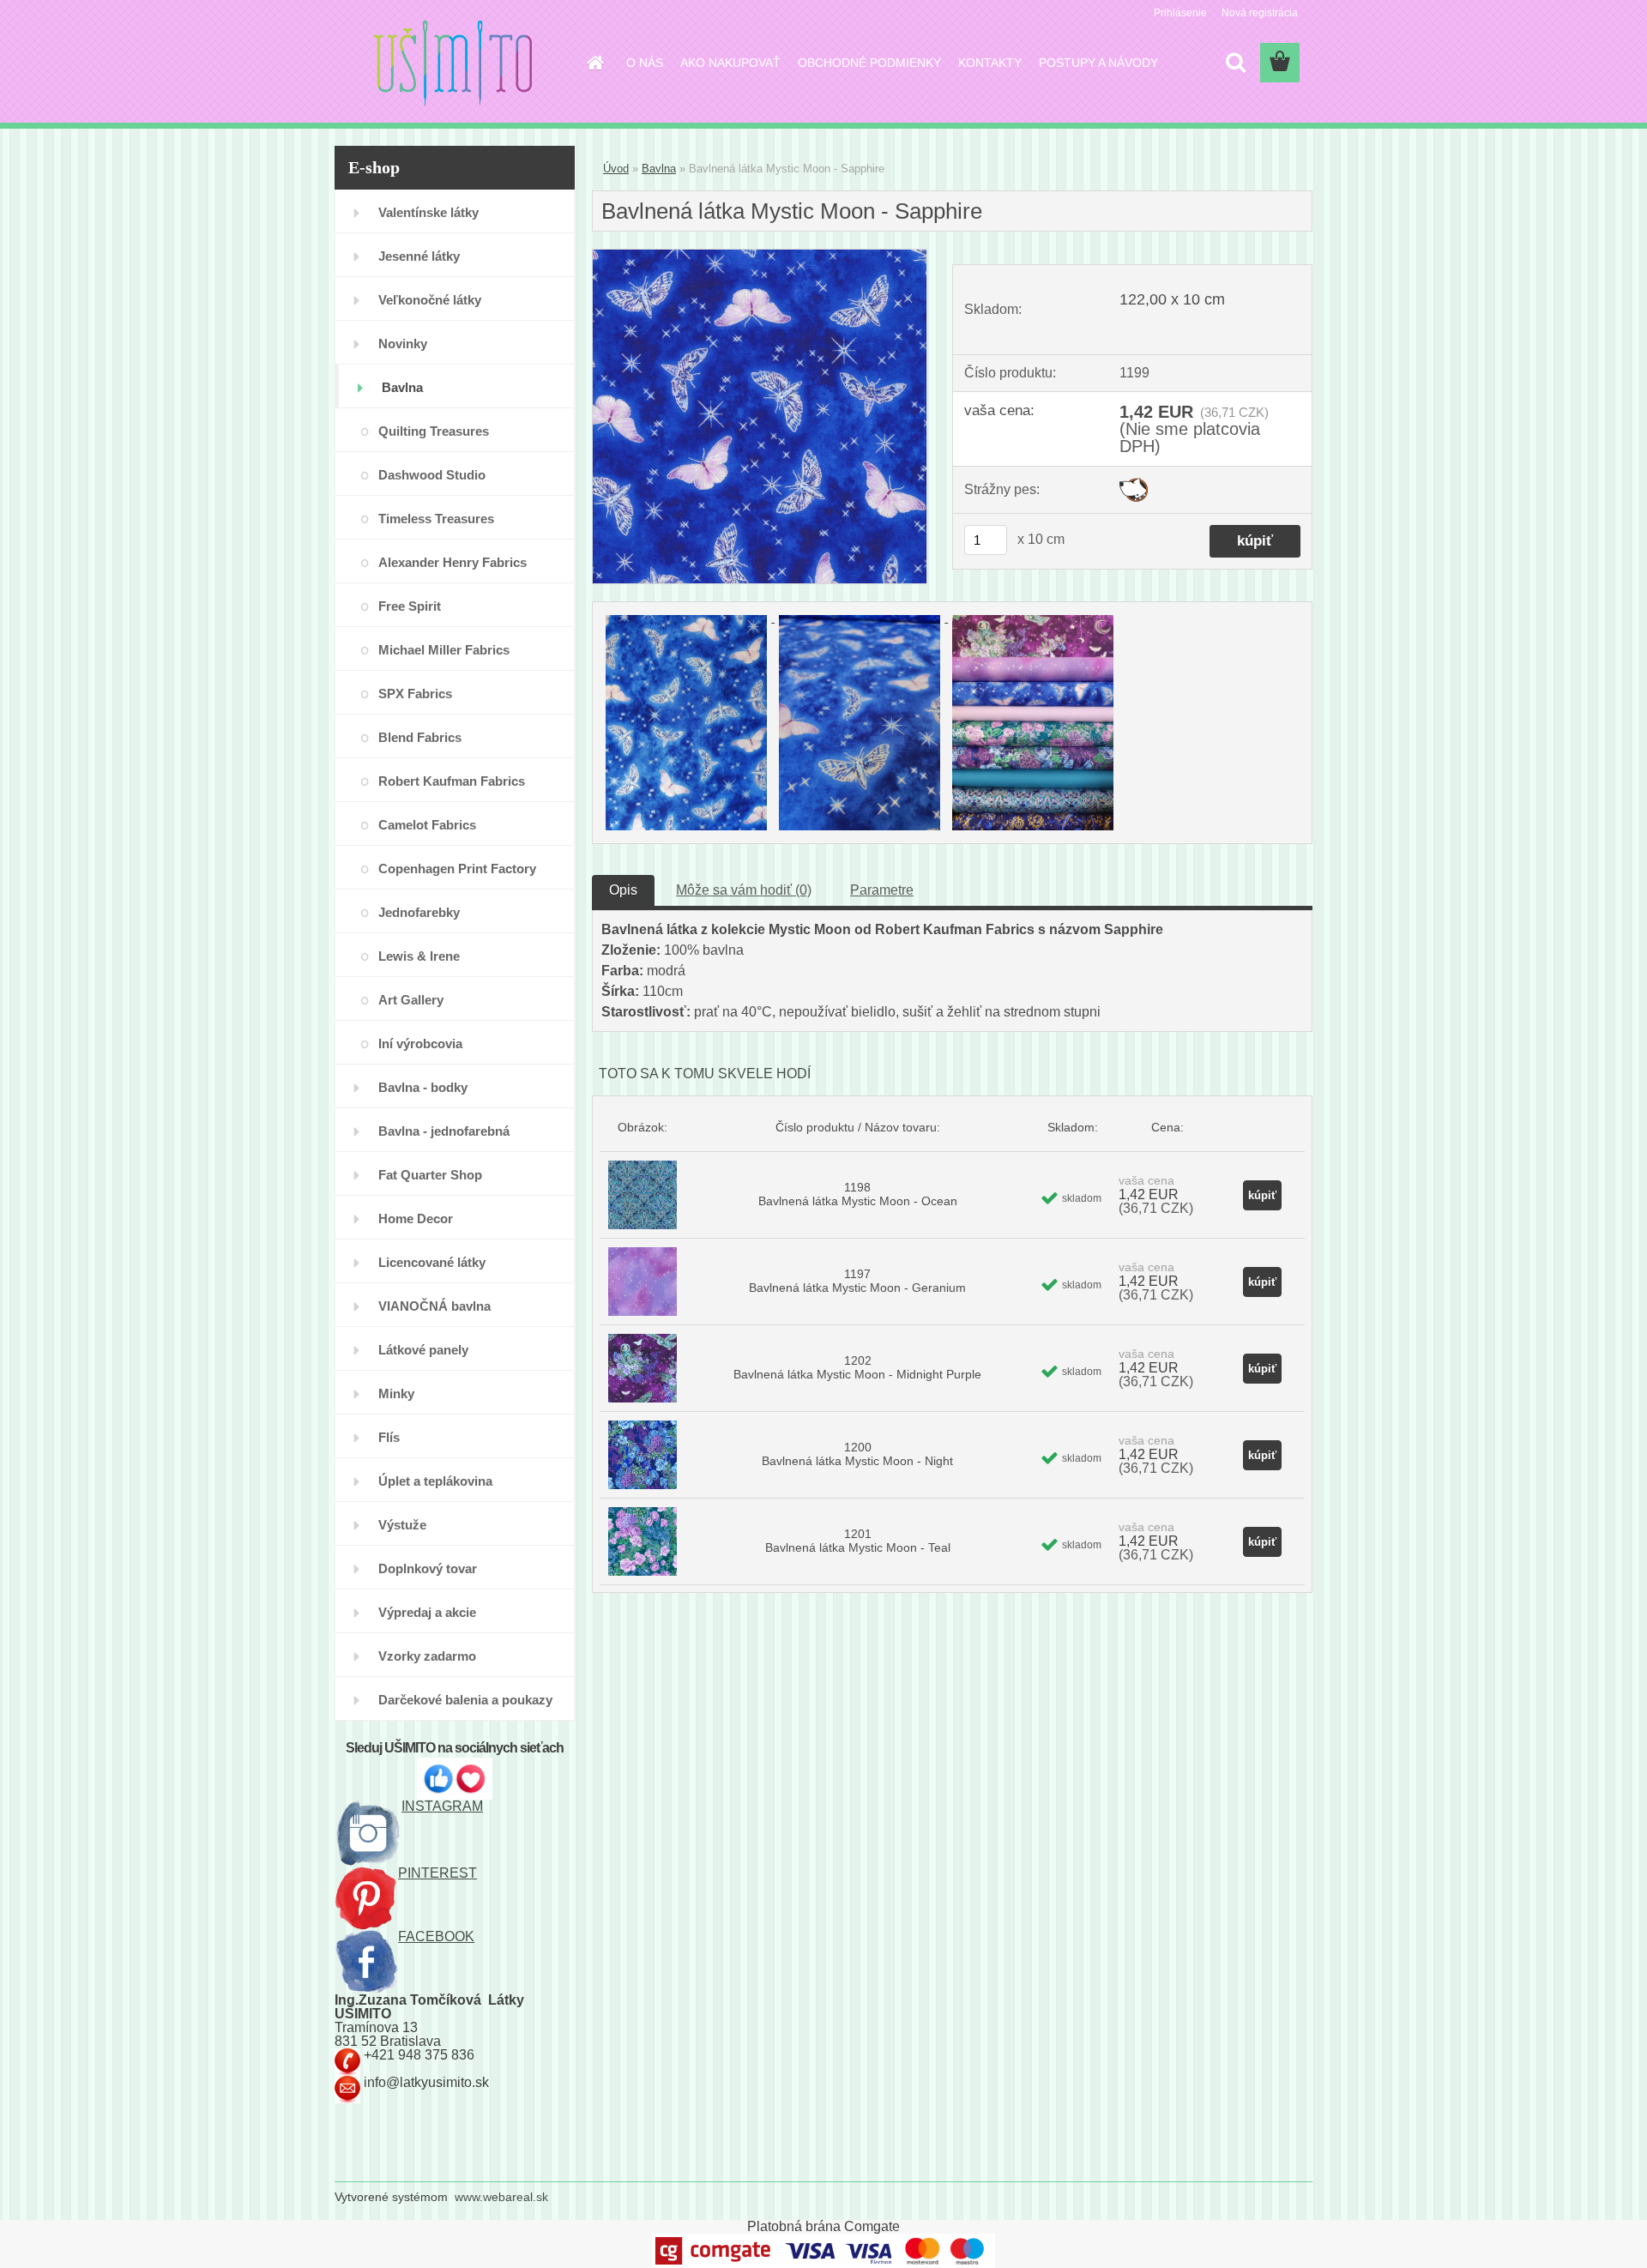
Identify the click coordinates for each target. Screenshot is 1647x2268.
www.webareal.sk (501, 2197)
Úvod (616, 169)
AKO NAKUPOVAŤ (730, 63)
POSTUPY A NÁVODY (1098, 63)
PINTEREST (437, 1873)
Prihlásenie (1180, 13)
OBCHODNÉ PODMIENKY (869, 63)
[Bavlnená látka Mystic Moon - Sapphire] (760, 256)
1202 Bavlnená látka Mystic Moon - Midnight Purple (857, 1367)
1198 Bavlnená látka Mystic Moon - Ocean (858, 1194)
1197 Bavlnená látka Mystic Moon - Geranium (857, 1281)
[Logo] (452, 63)
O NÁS (645, 63)
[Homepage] (594, 63)
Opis (623, 890)
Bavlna (659, 169)
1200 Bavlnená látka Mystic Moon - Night (857, 1454)
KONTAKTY (990, 63)
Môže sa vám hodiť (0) (744, 890)
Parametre (882, 890)
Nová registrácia (1260, 13)
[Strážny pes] (1134, 484)
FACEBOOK (436, 1936)
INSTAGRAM (442, 1806)
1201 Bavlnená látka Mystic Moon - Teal (858, 1541)
